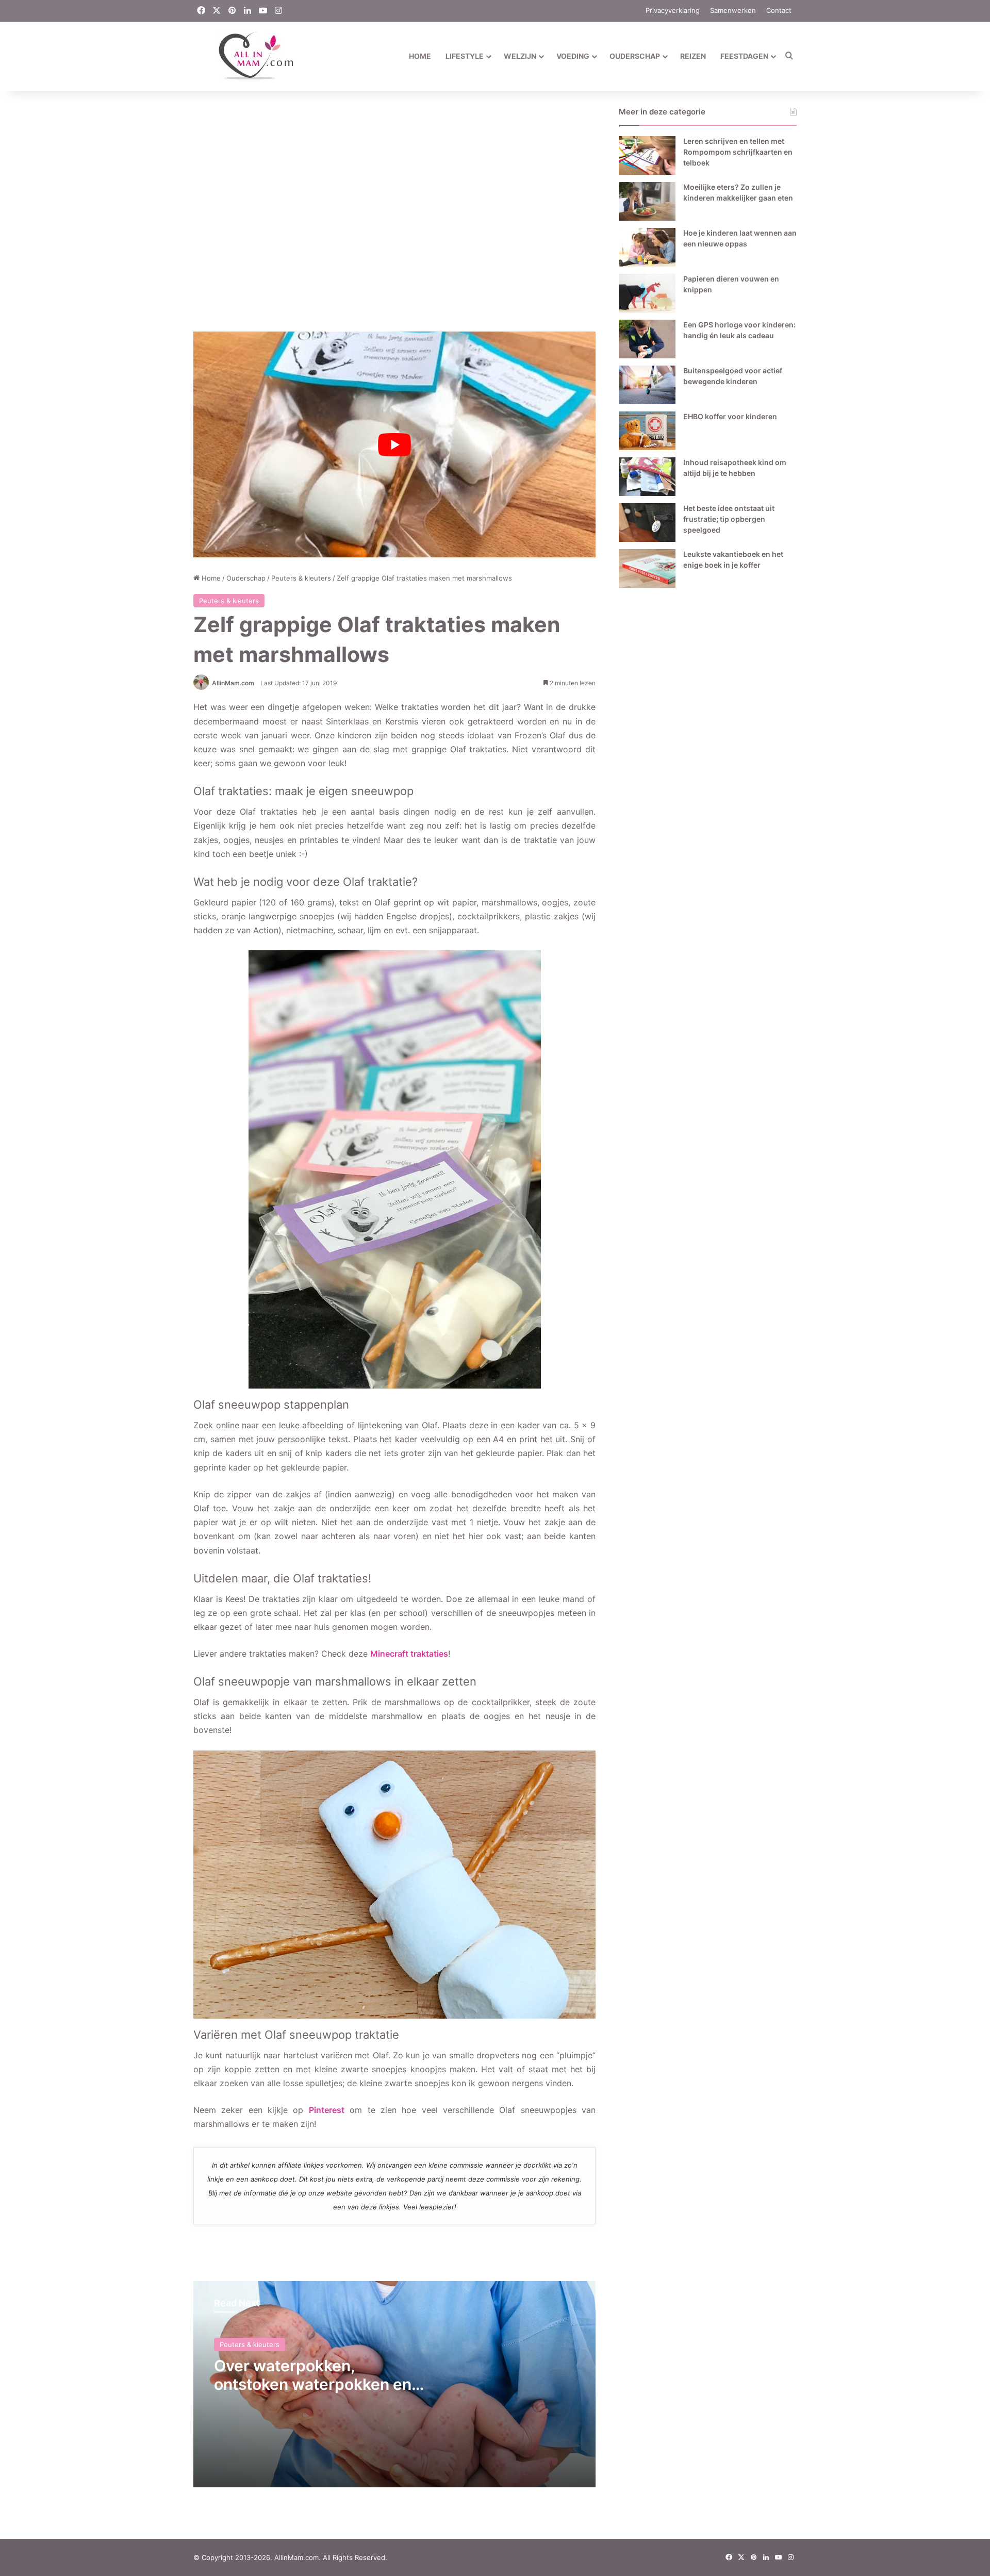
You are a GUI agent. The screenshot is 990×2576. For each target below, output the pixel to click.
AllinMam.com (233, 683)
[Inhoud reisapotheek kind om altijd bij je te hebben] (647, 477)
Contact (779, 10)
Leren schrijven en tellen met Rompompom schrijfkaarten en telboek (738, 152)
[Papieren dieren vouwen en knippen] (647, 293)
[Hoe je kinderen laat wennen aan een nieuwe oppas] (647, 247)
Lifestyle (465, 56)
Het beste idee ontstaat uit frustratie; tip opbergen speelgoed (729, 519)
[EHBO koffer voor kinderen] (647, 431)
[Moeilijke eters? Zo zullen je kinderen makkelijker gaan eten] (647, 201)
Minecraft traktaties (409, 1654)
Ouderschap (635, 56)
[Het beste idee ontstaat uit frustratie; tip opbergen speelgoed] (647, 523)
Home (420, 56)
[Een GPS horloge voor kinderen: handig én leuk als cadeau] (647, 339)
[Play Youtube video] (394, 445)
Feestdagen (744, 56)
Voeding (573, 56)
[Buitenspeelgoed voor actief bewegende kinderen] (647, 385)
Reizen (693, 56)
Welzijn (520, 56)
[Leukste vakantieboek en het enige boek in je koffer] (647, 568)
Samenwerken (733, 10)
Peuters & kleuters (301, 578)
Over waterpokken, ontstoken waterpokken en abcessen (313, 2384)
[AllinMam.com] (244, 56)
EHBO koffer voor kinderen (730, 416)
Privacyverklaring (673, 10)
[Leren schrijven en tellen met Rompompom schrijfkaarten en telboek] (647, 155)
